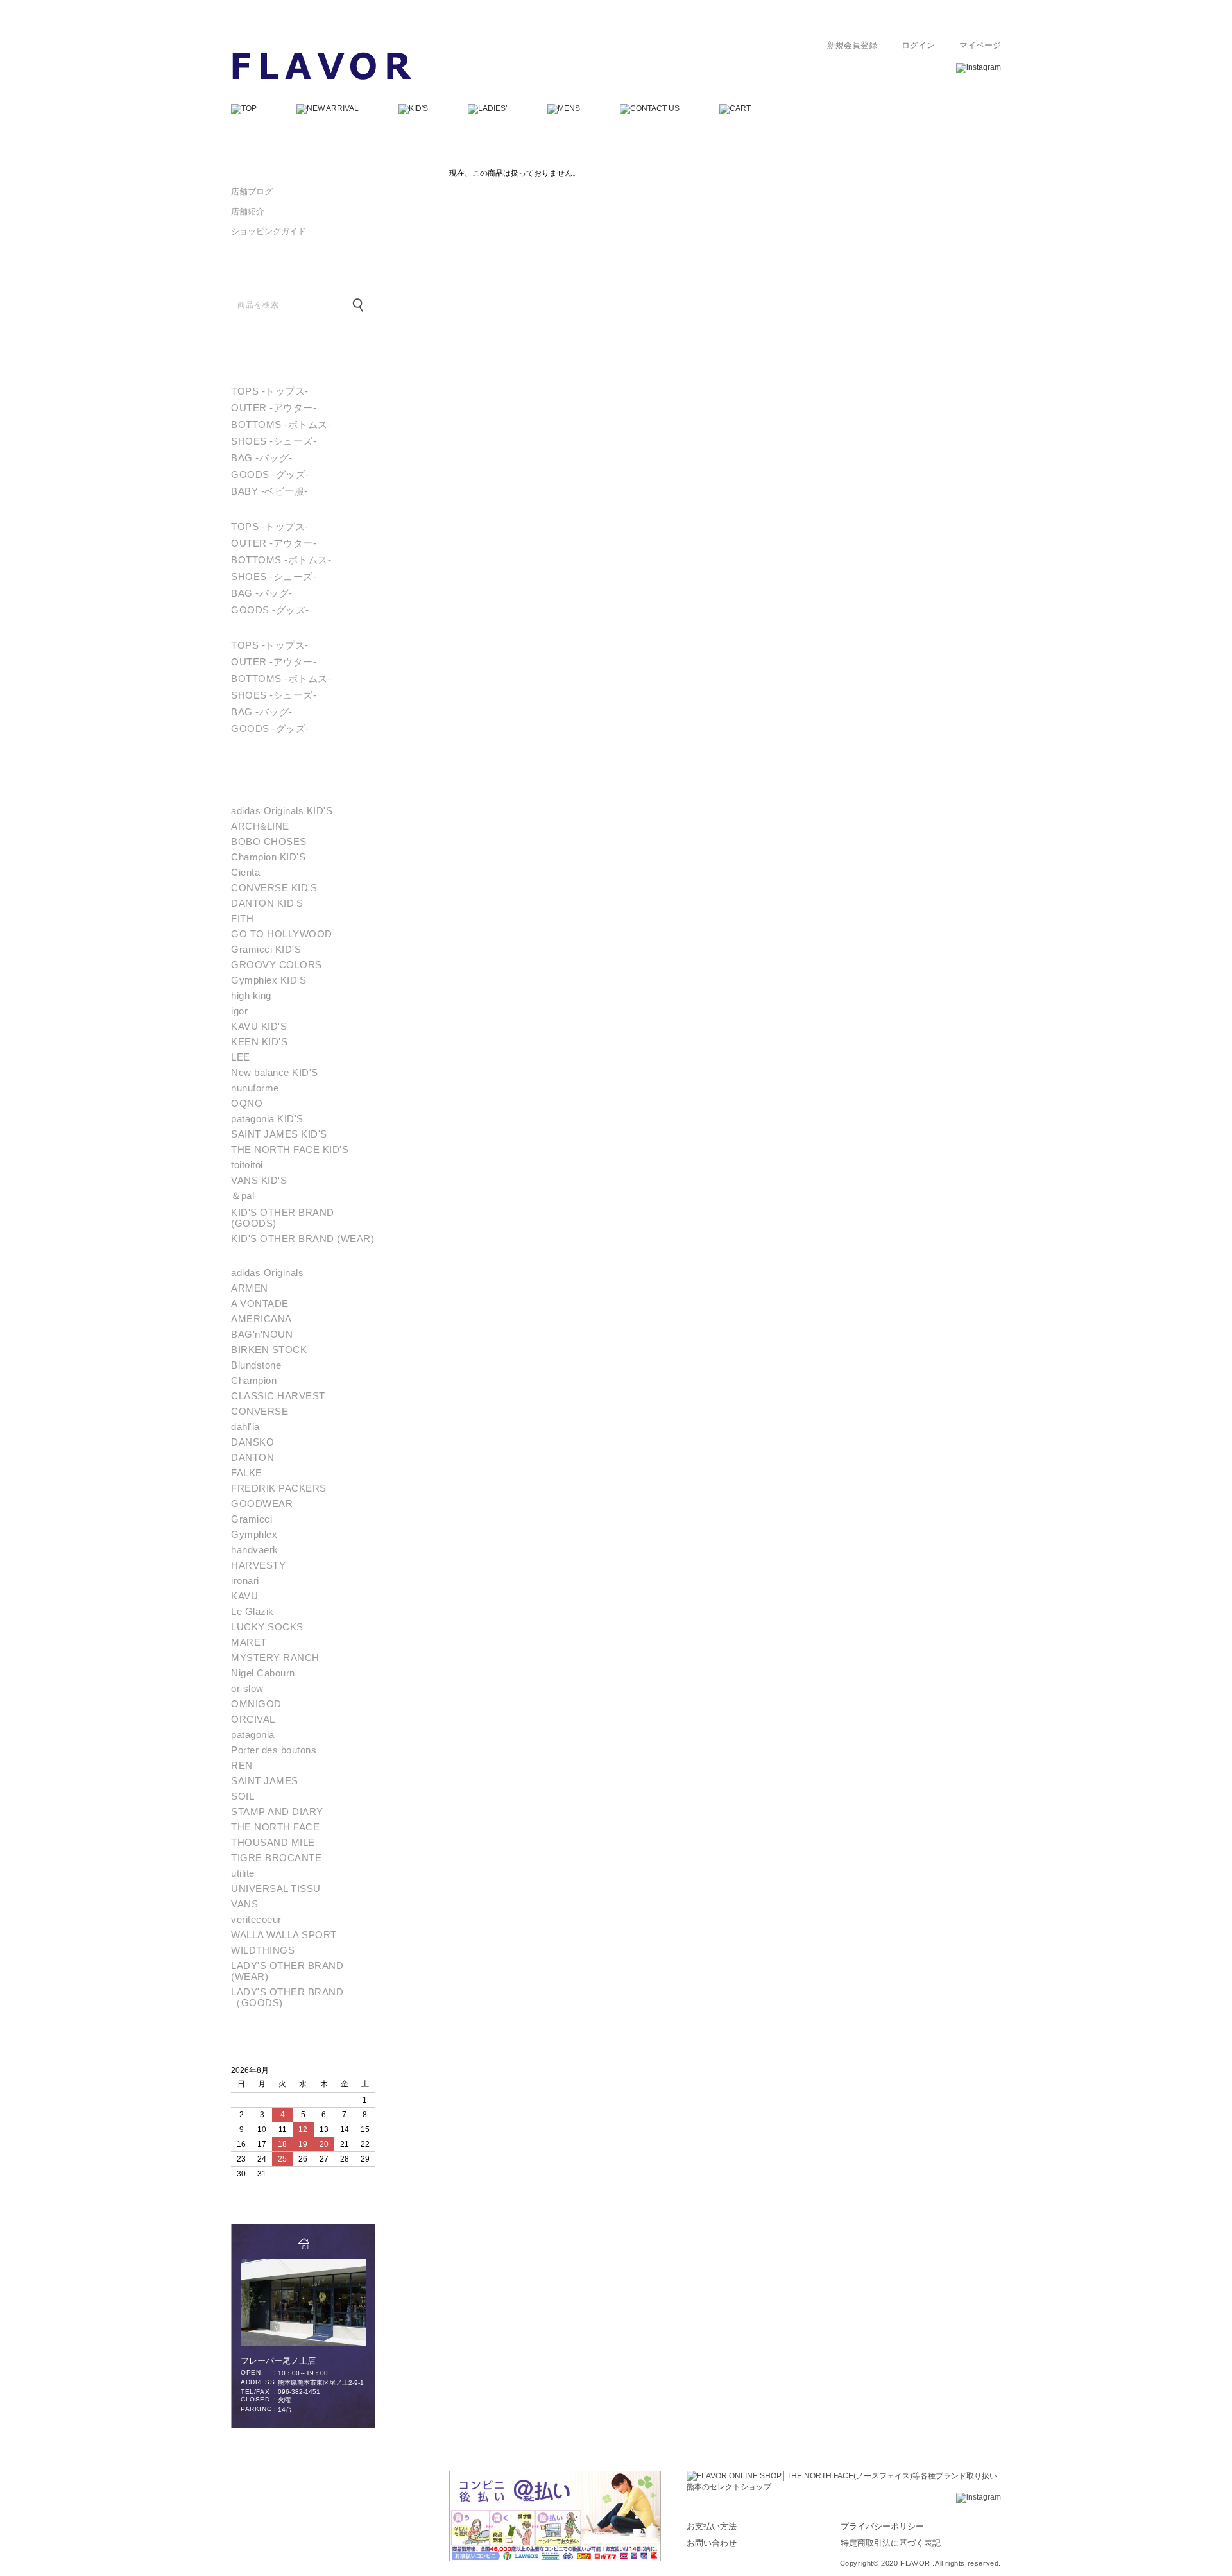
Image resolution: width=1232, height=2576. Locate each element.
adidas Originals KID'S (282, 811)
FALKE (247, 1473)
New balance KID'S (275, 1072)
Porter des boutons (274, 1750)
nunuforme (255, 1088)
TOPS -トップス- (270, 391)
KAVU (244, 1596)
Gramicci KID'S (266, 949)
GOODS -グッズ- (270, 474)
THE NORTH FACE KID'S (290, 1149)
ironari (245, 1581)
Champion (254, 1380)
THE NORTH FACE (275, 1827)
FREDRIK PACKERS (279, 1488)
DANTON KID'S (267, 903)
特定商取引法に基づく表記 (891, 2543)
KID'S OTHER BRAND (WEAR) (303, 1239)
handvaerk (255, 1550)
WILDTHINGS (263, 1950)
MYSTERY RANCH (275, 1658)
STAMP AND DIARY (277, 1812)
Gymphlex (254, 1534)
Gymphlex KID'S (269, 980)
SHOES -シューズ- (274, 441)
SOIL (243, 1796)
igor (239, 1011)
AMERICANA (261, 1319)
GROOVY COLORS (277, 965)
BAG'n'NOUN (262, 1334)
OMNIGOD (256, 1704)
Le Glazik (252, 1611)
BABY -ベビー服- (269, 491)
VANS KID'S (259, 1180)
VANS (244, 1904)
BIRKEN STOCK (269, 1350)
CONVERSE (260, 1411)
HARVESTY (258, 1565)
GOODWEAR (262, 1504)
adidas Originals (267, 1273)
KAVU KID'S (259, 1026)
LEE (241, 1057)
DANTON (252, 1457)
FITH (242, 918)
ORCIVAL (253, 1719)
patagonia (253, 1735)
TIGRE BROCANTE (276, 1858)
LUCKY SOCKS (267, 1627)
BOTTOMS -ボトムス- (281, 424)
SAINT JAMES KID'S (279, 1134)
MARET (249, 1642)
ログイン (918, 46)
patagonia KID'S (267, 1119)
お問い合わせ (712, 2543)
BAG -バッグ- (262, 458)
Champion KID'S (268, 857)
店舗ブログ (252, 192)
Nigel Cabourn (263, 1673)
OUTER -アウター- (274, 408)
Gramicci (252, 1519)
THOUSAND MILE (273, 1842)
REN (242, 1765)
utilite (243, 1873)
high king (251, 995)
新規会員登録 (852, 46)
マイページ (980, 46)
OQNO (247, 1103)
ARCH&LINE (260, 826)
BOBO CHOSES (269, 841)
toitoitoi (247, 1165)
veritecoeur (256, 1919)
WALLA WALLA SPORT (284, 1935)
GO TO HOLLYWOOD (282, 934)
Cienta (245, 872)
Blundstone (256, 1365)
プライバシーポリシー (882, 2526)
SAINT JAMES (265, 1781)
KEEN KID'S (259, 1042)
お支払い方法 (712, 2526)
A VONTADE (260, 1303)
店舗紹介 (248, 211)
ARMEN (250, 1288)
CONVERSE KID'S (274, 888)
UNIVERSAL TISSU (276, 1889)
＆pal (243, 1196)
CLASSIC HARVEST (278, 1396)
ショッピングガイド (269, 231)
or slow (247, 1688)
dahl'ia (245, 1427)
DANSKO (252, 1442)
